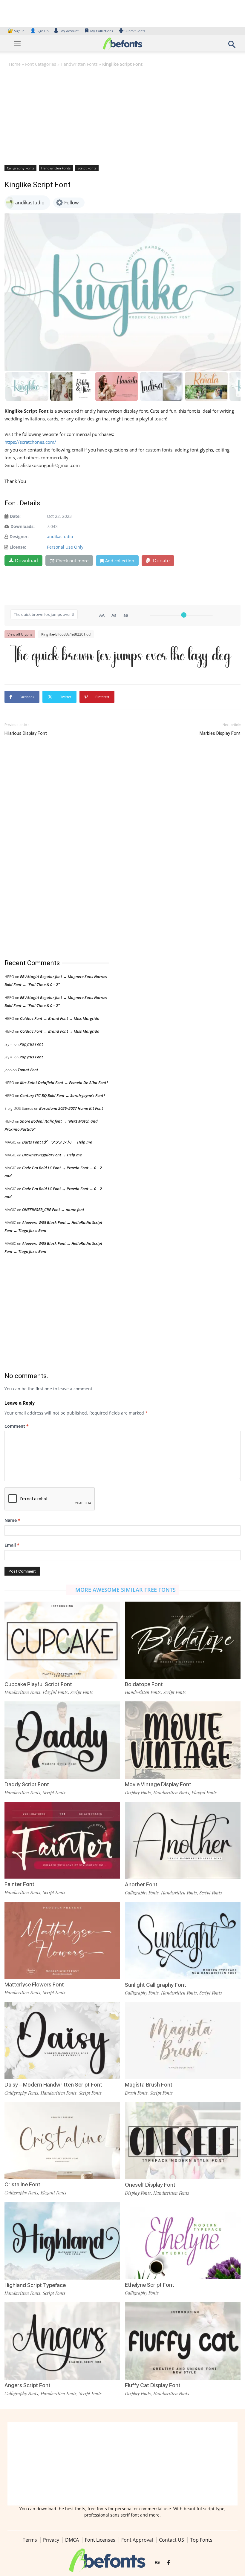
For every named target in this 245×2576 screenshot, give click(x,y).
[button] (232, 46)
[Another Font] (183, 1840)
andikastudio (60, 537)
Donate (161, 561)
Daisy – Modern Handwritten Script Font (53, 2085)
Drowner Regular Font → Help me (52, 1155)
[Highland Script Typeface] (62, 2240)
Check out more (72, 561)
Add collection (120, 561)
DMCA (72, 2540)
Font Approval (137, 2540)
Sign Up (39, 31)
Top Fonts (201, 2540)
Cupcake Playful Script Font (38, 1684)
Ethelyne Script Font (150, 2285)
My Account (69, 31)
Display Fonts (138, 1793)
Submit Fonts (135, 31)
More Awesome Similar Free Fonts (125, 1590)
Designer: (19, 537)
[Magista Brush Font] (183, 2040)
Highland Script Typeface (35, 2285)
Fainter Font (19, 1884)
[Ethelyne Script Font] (183, 2240)
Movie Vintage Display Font (158, 1784)
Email (12, 1545)
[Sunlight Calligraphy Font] (183, 1940)
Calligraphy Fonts (20, 168)
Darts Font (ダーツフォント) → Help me (57, 1142)
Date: (15, 516)
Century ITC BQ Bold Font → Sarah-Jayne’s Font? (63, 1095)
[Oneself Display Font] (183, 2140)
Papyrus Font (31, 1044)
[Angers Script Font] (62, 2341)
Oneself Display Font (150, 2185)
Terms (30, 2540)
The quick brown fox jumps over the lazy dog (121, 656)
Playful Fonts (55, 1692)
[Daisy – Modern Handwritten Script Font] (62, 2040)
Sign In (16, 31)
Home (15, 64)
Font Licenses (100, 2540)
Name (12, 1520)
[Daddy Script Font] (62, 1740)
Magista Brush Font (149, 2085)
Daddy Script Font (27, 1784)
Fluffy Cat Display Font (153, 2385)
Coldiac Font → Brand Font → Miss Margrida (60, 1018)
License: (18, 547)
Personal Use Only (65, 547)
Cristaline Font (22, 2184)
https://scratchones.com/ (30, 442)
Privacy (51, 2540)
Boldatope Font (144, 1684)
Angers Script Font (27, 2385)
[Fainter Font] (62, 1840)
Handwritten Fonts (79, 64)
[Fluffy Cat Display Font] (183, 2341)
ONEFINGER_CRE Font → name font (53, 1210)
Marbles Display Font (220, 733)
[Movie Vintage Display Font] (183, 1740)
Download (26, 561)
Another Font (141, 1884)
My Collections (102, 31)
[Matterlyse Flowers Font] (62, 1940)
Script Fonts (87, 168)
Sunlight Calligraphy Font (156, 1985)
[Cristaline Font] (62, 2140)
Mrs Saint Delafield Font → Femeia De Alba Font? (64, 1083)
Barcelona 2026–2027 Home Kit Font (71, 1108)
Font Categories (41, 64)
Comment (17, 1426)
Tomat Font (28, 1070)
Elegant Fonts (53, 2193)
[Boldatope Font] (183, 1640)
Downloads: (23, 526)
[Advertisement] (122, 116)
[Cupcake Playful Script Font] (62, 1640)
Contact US (171, 2540)
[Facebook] (168, 2563)
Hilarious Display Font (26, 733)
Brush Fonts (136, 2093)
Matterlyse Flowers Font (34, 1985)
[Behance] (157, 2563)
